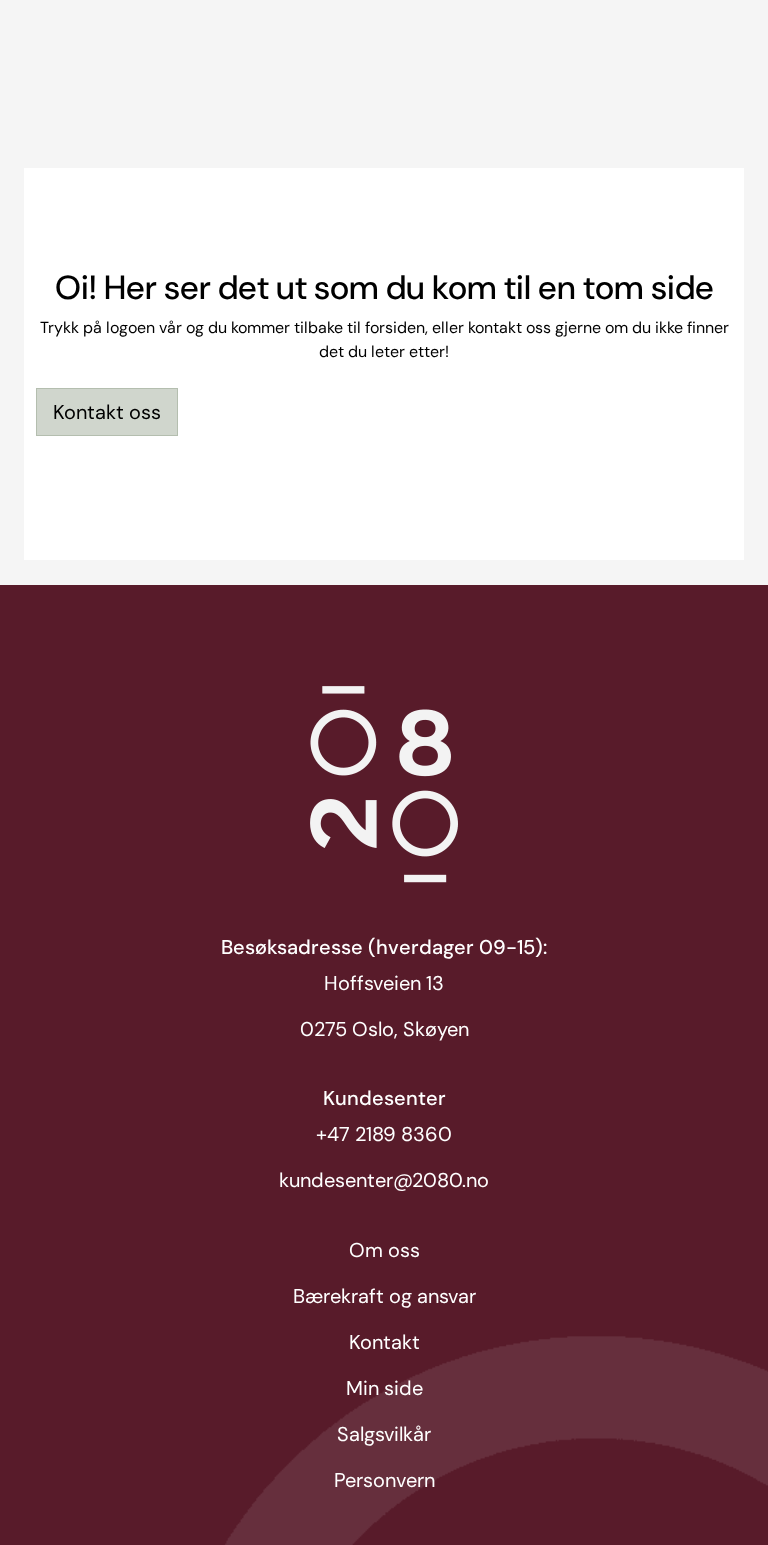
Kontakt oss (107, 412)
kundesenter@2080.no (384, 1180)
